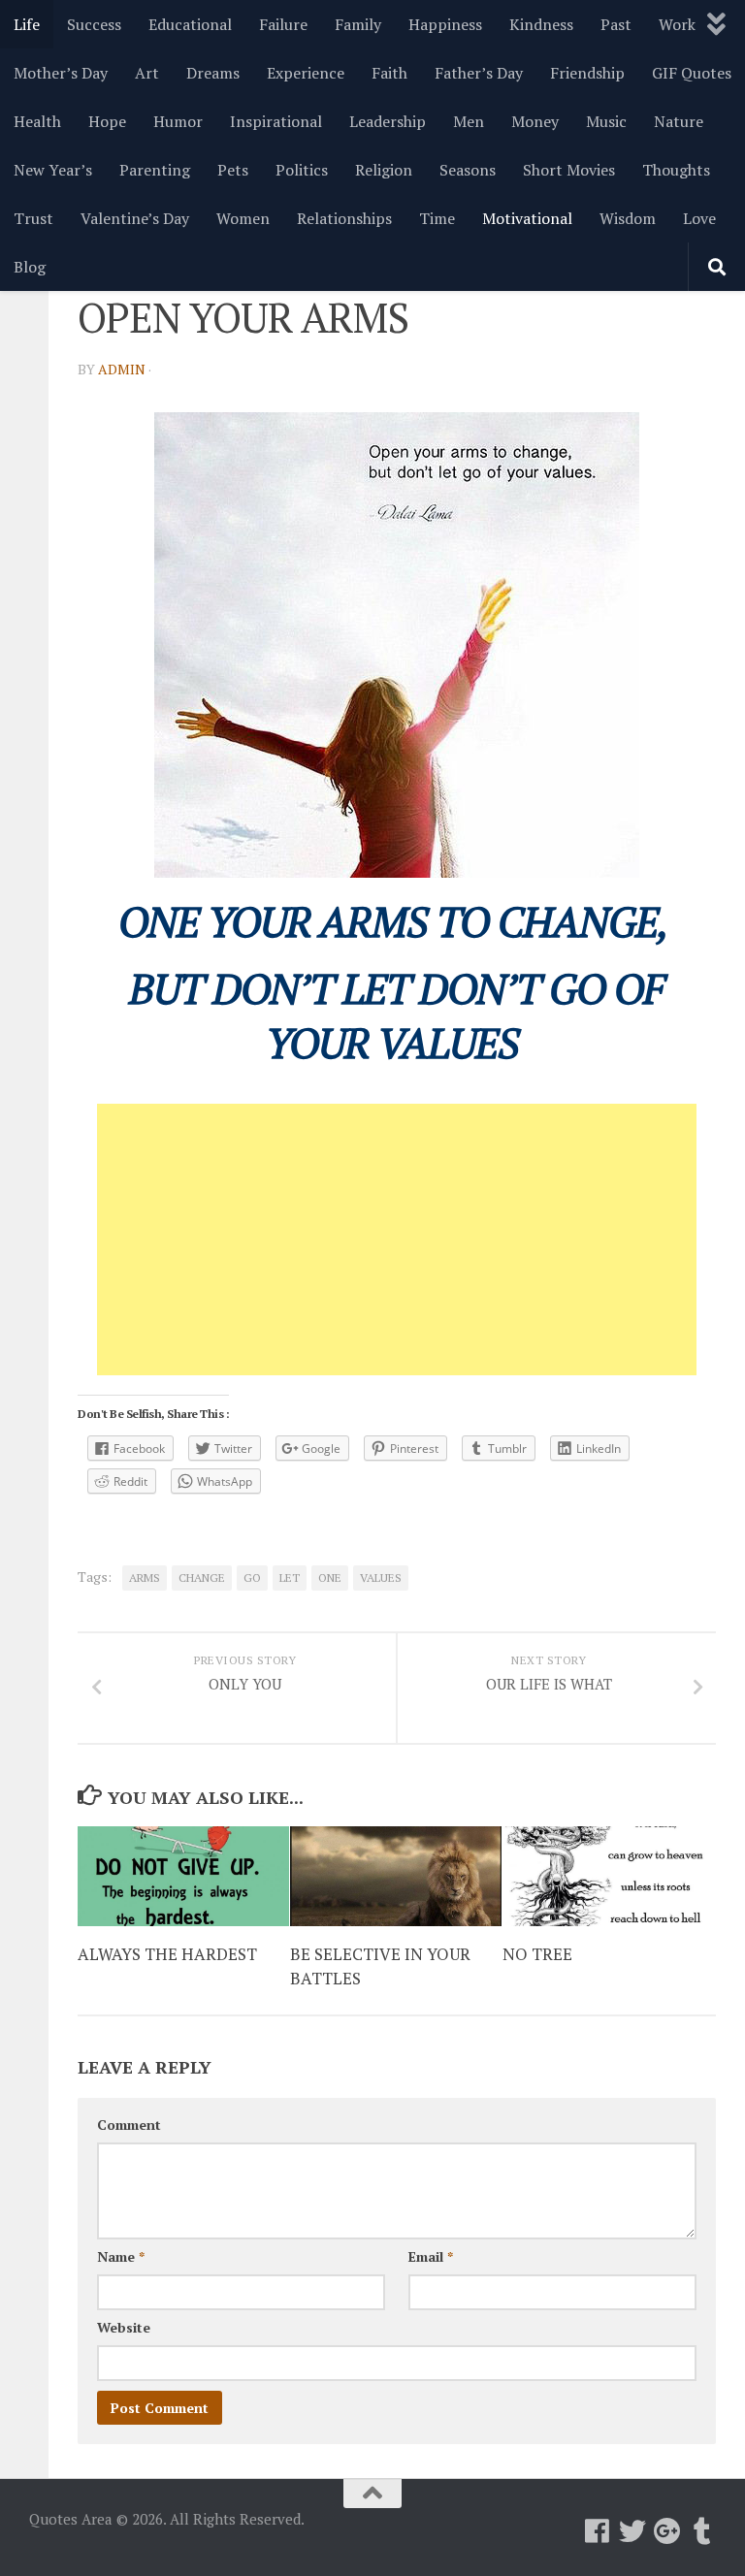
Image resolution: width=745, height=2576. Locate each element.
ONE (330, 1578)
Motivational (527, 218)
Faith (389, 73)
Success (94, 24)
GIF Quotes (692, 73)
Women (243, 218)
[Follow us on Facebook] (598, 2531)
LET (290, 1578)
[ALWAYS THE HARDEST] (183, 1876)
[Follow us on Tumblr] (702, 2531)
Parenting (155, 170)
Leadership (388, 121)
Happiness (445, 24)
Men (469, 121)
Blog (30, 267)
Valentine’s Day (135, 218)
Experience (306, 73)
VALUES (381, 1578)
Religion (384, 170)
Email (431, 2256)
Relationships (344, 218)
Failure (283, 24)
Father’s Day (479, 73)
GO (252, 1578)
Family (358, 24)
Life (27, 24)
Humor (178, 121)
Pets (233, 170)
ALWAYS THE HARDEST (167, 1954)
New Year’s (53, 170)
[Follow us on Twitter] (632, 2531)
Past (616, 24)
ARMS (145, 1578)
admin (122, 369)
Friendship (587, 73)
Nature (679, 121)
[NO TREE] (608, 1876)
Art (147, 73)
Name (121, 2256)
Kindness (541, 24)
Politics (302, 170)
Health (37, 121)
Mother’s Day (61, 73)
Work (677, 24)
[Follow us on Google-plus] (667, 2531)
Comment (129, 2125)
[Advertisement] (397, 1240)
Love (699, 218)
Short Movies (569, 170)
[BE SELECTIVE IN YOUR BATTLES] (396, 1876)
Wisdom (628, 218)
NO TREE (537, 1954)
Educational (190, 24)
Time (437, 218)
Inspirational (276, 121)
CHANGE (202, 1578)
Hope (107, 121)
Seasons (468, 170)
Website (124, 2327)
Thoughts (676, 170)
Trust (33, 218)
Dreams (213, 73)
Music (606, 121)
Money (535, 121)
